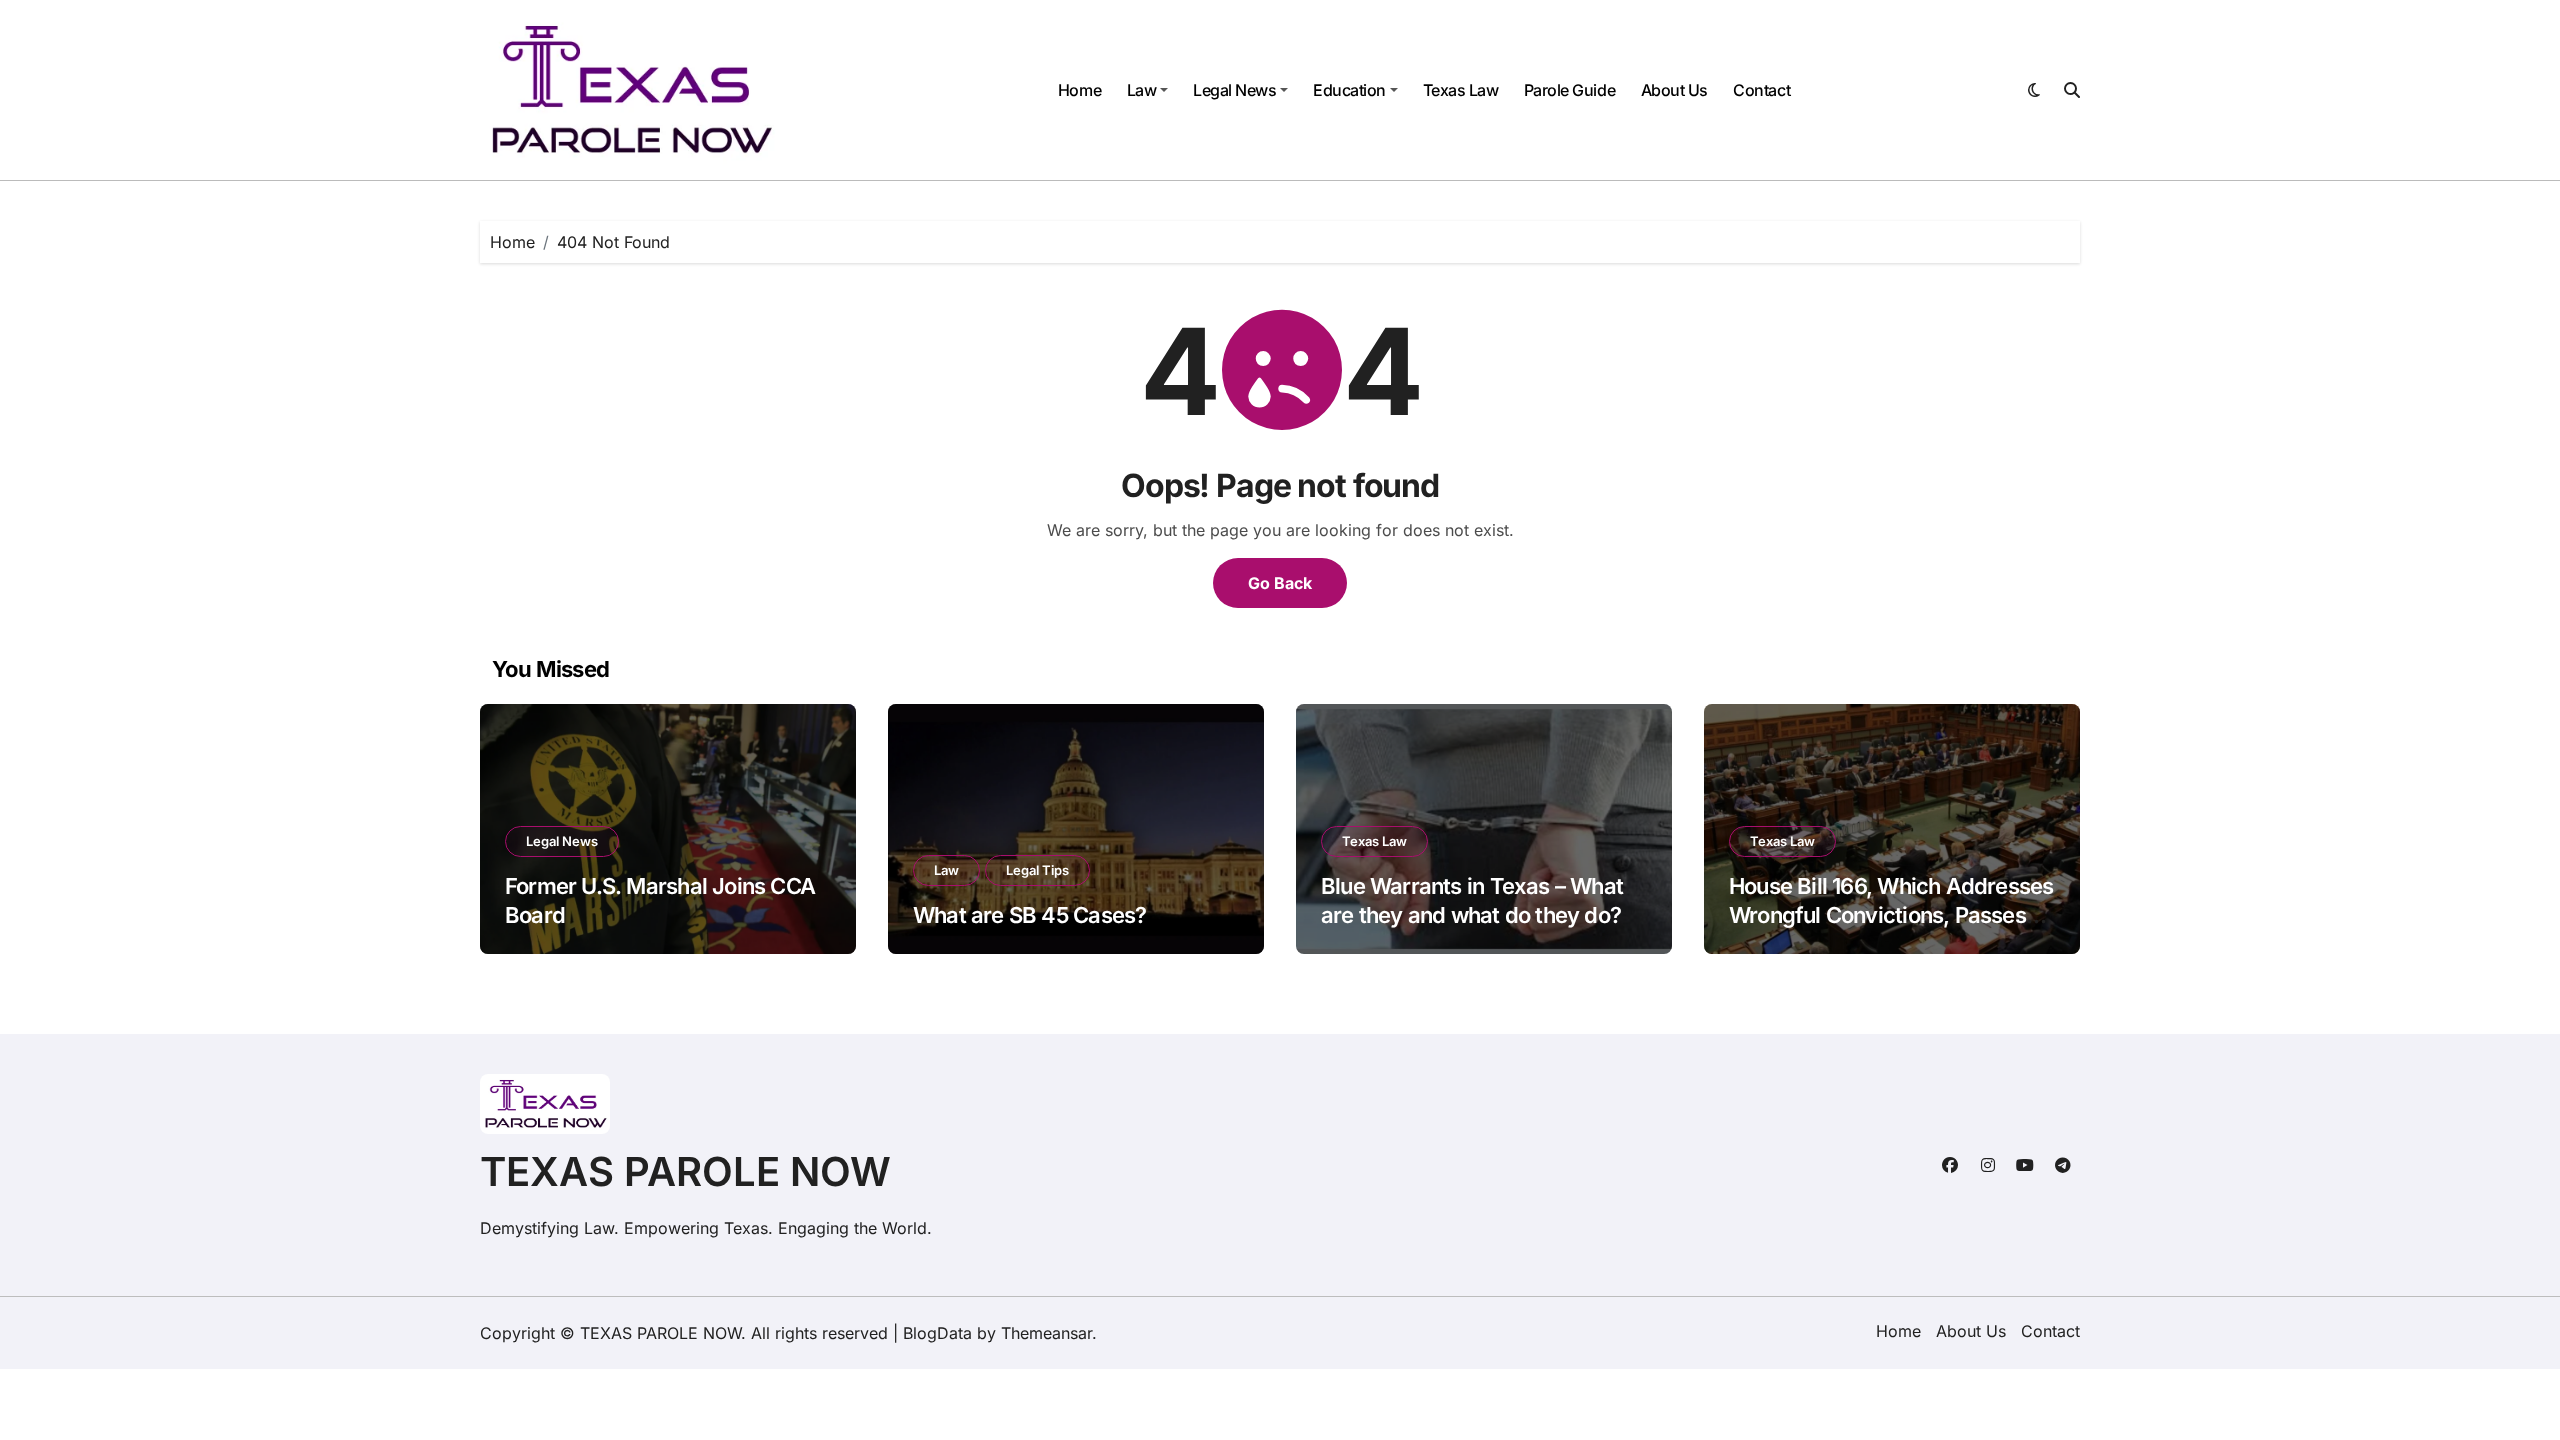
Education (1349, 90)
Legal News (1234, 90)
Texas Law (1461, 90)
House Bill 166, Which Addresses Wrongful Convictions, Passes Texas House (1891, 914)
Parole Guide (1569, 90)
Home (1079, 90)
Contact (1761, 90)
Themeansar (1046, 1333)
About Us (1674, 90)
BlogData (937, 1333)
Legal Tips (1037, 870)
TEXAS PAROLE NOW (685, 1171)
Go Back (1280, 583)
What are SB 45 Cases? (1029, 915)
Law (1142, 90)
